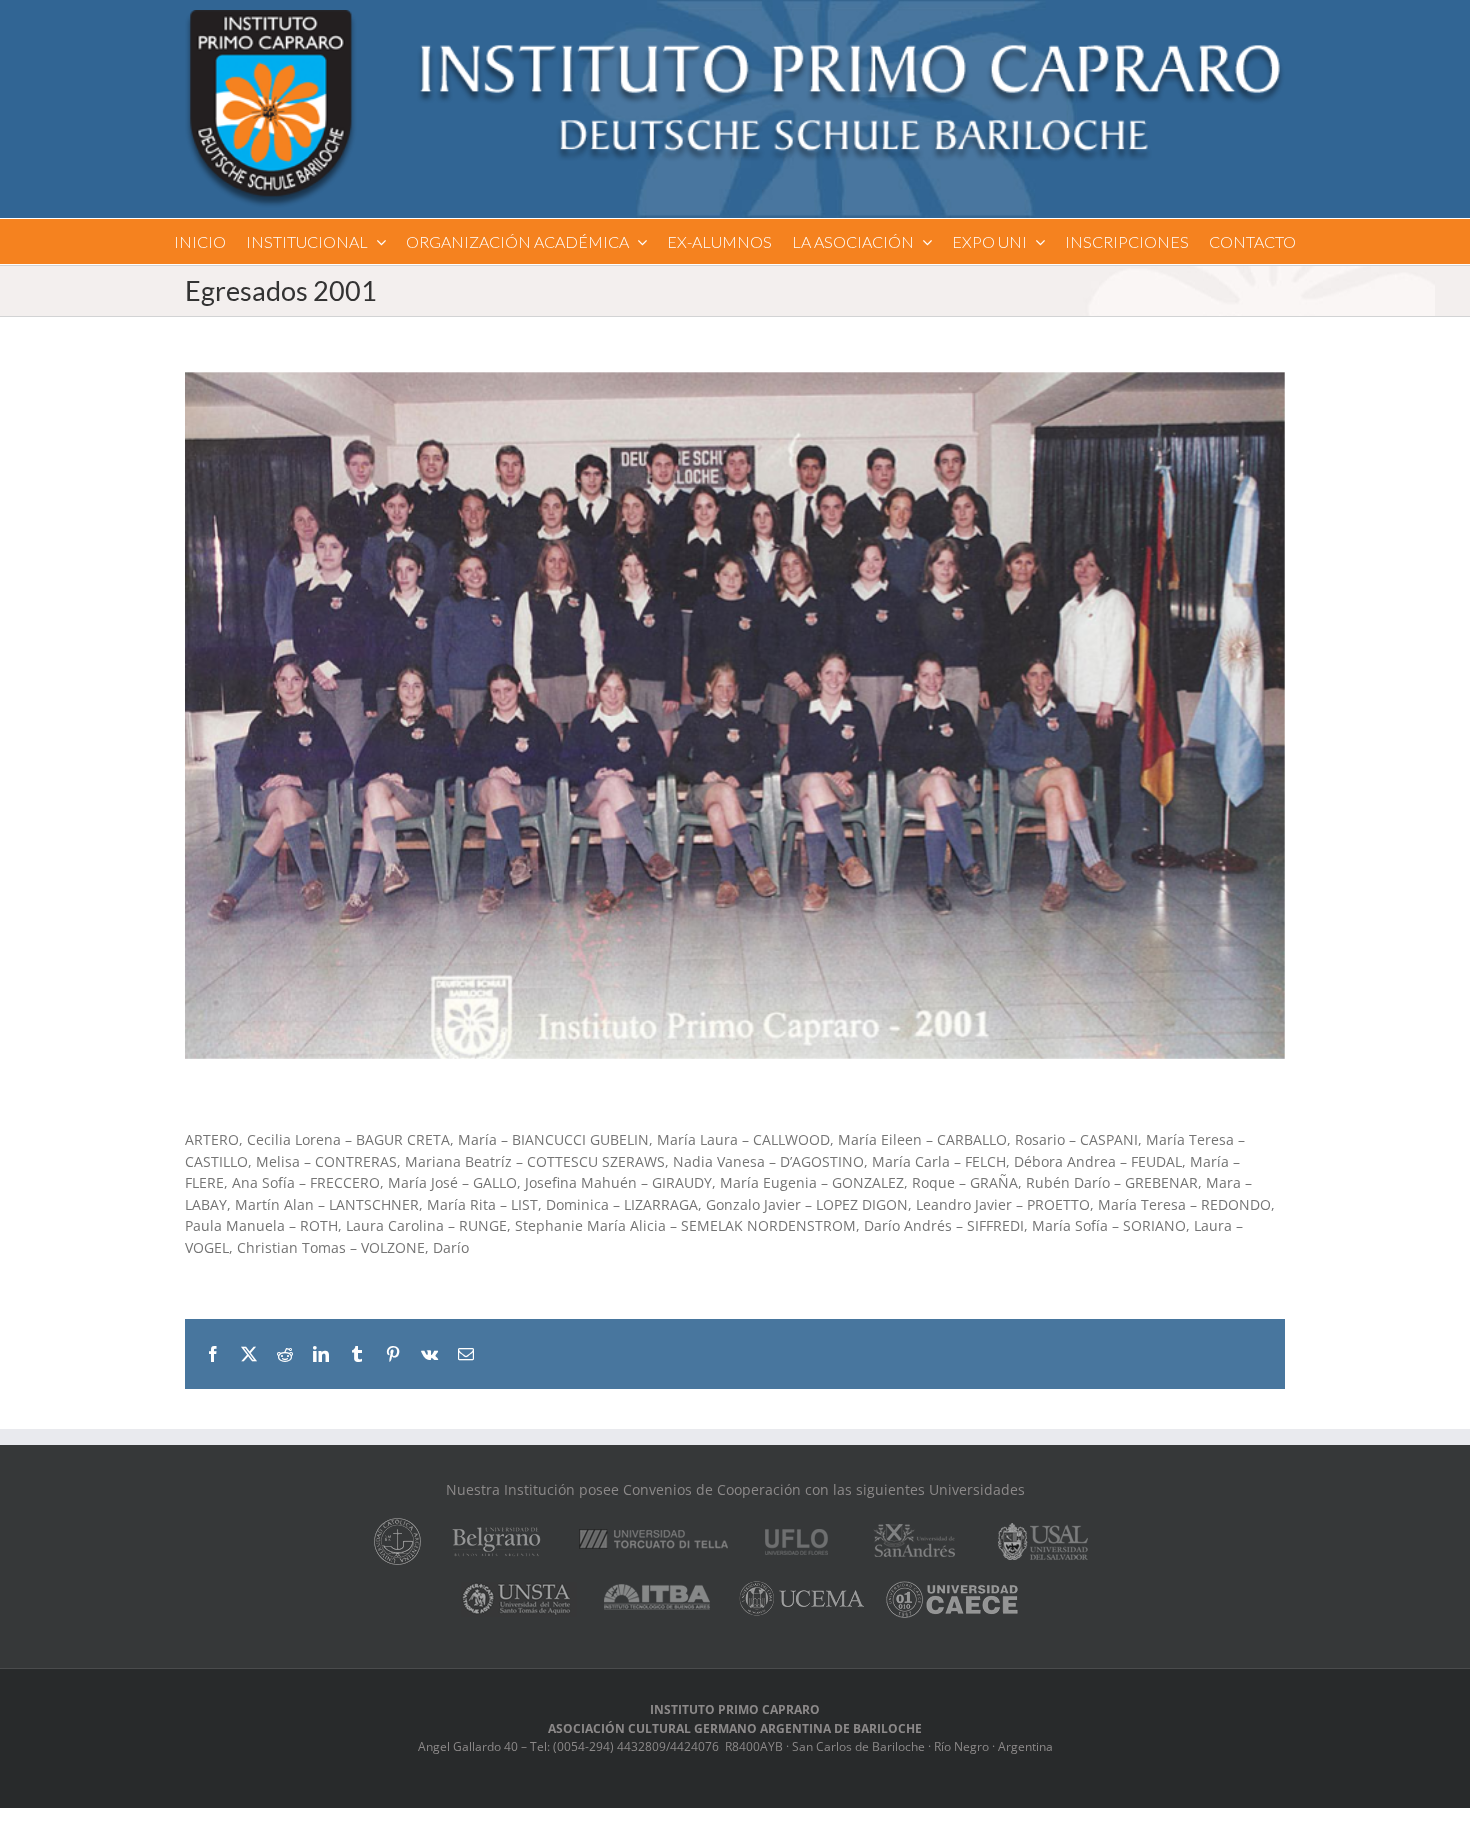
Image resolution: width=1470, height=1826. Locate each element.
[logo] (735, 16)
